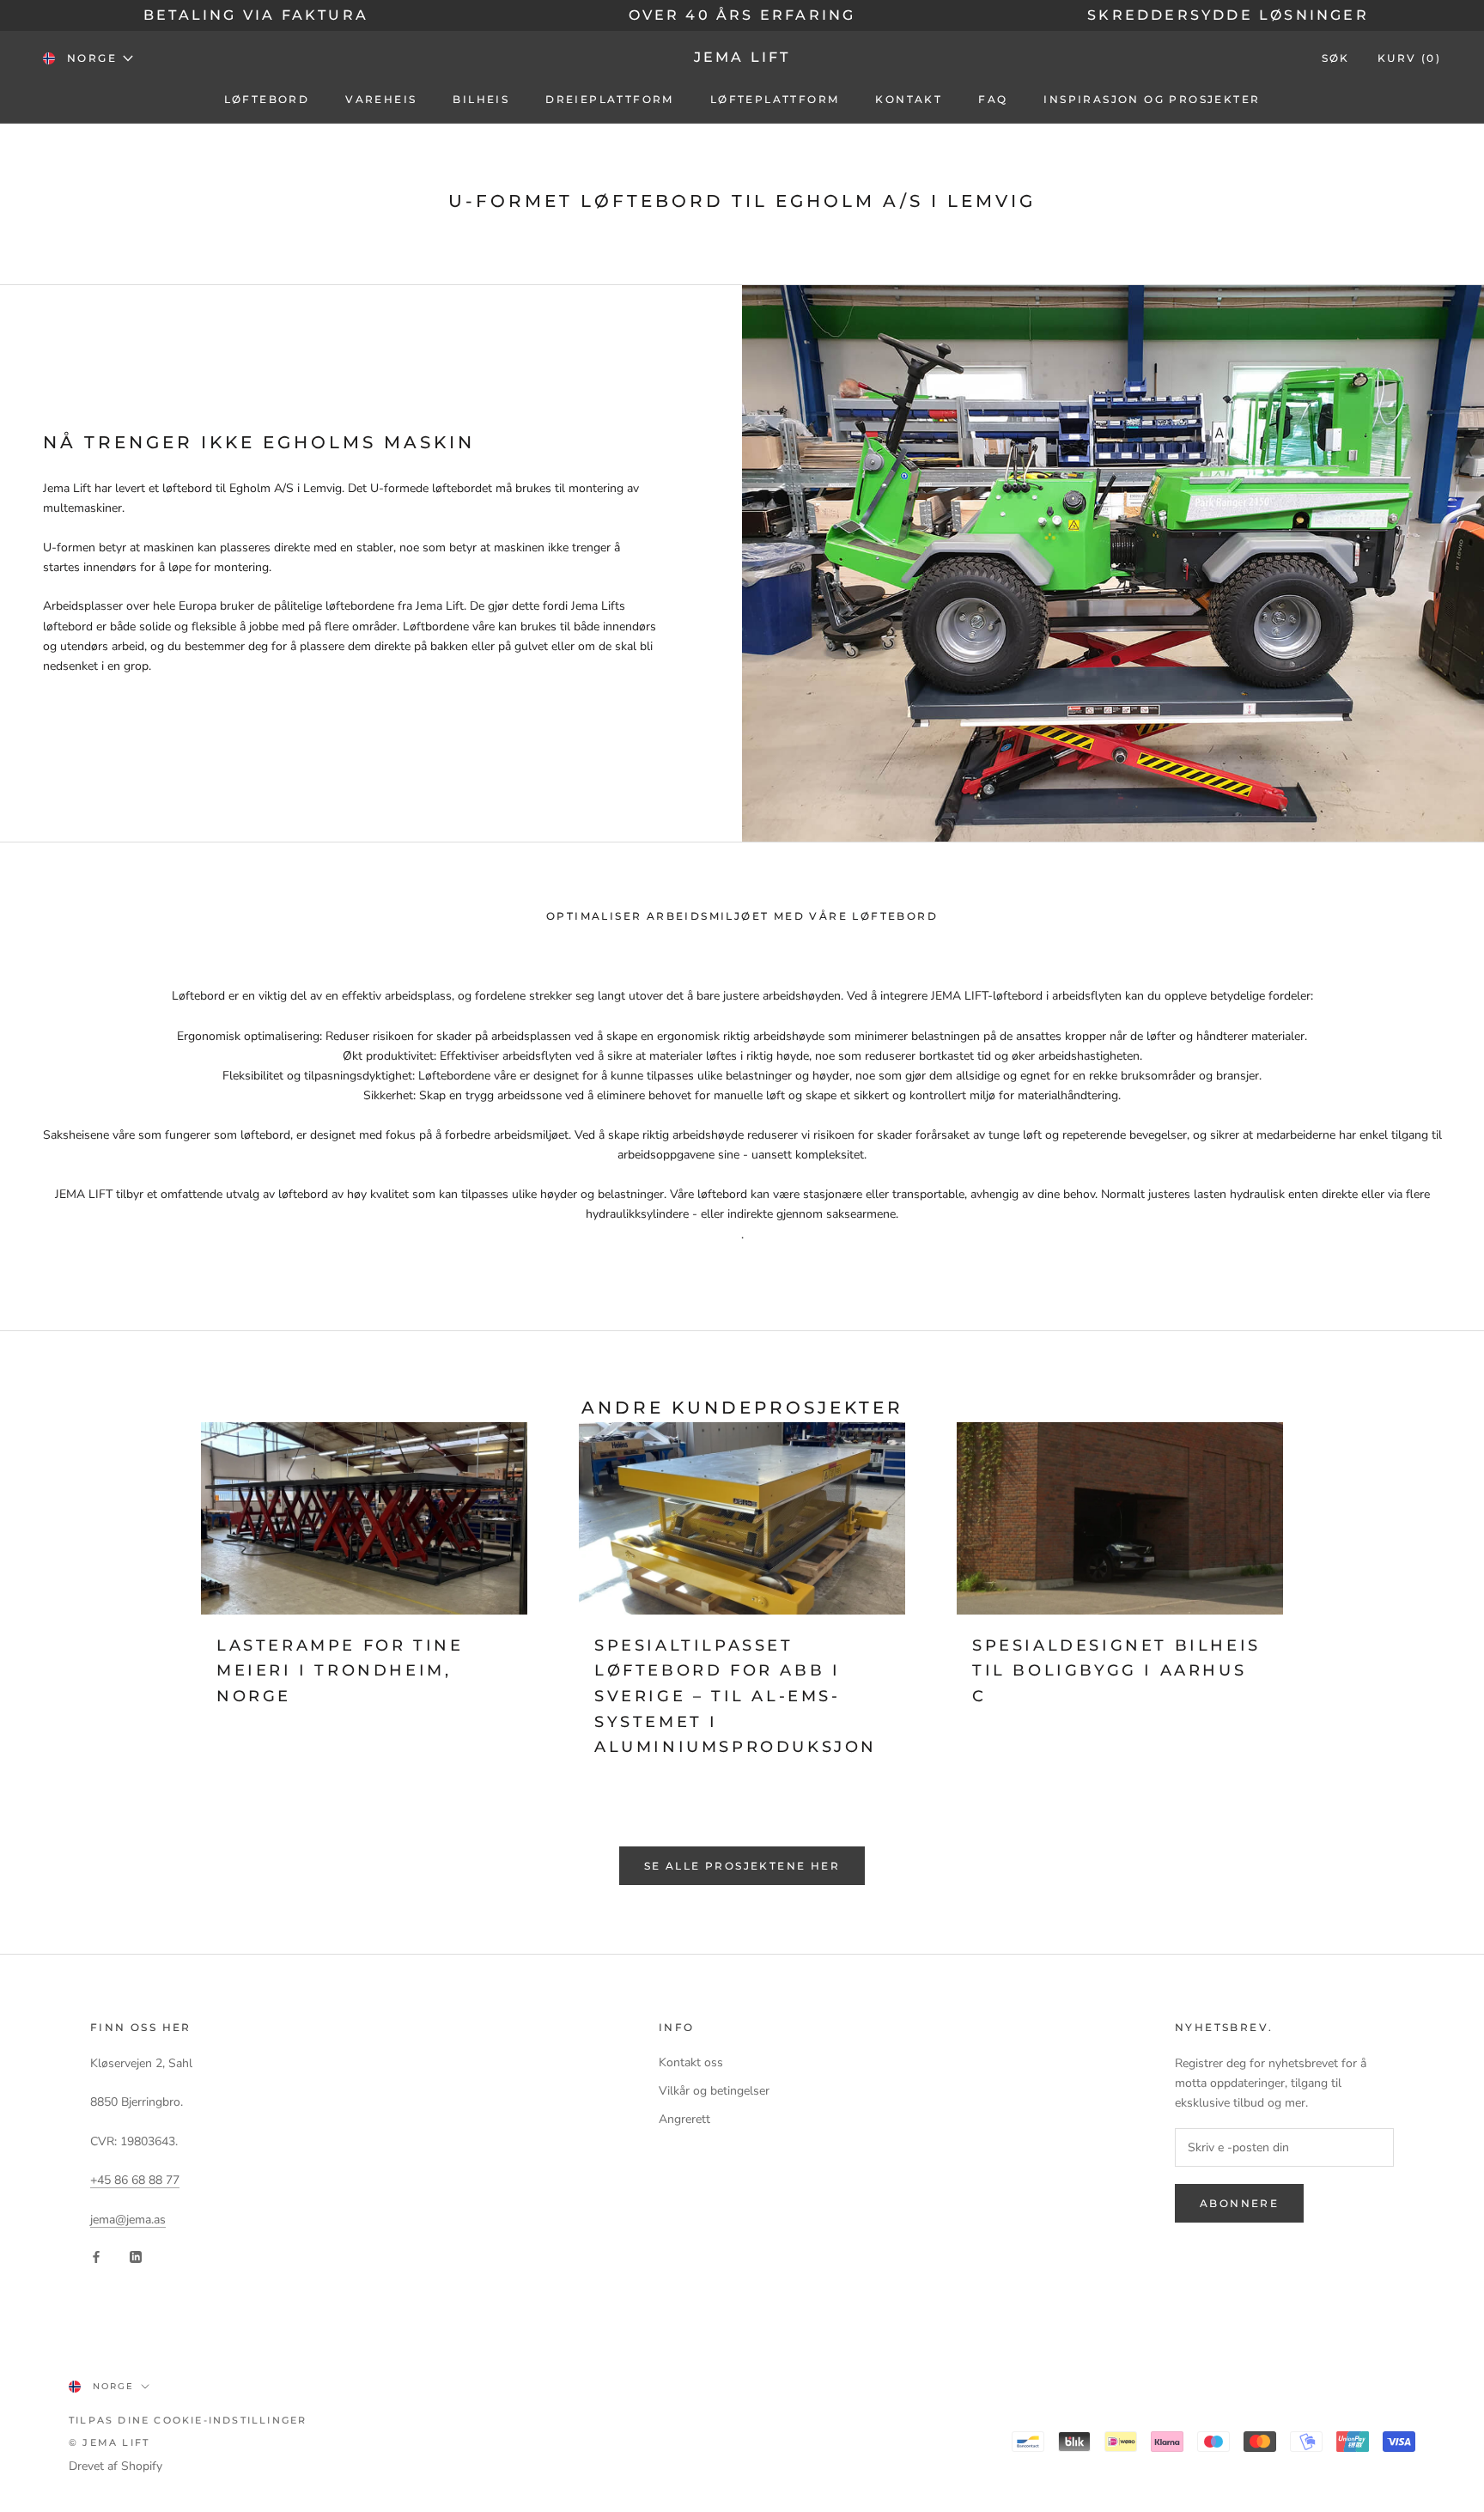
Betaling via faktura (256, 15)
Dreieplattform (610, 99)
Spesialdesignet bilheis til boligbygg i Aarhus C (1116, 1671)
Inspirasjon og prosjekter (1152, 99)
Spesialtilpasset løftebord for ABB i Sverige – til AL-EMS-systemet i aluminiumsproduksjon (736, 1697)
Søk (1336, 58)
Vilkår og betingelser (714, 2091)
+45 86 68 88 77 (135, 2180)
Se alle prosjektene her (742, 1866)
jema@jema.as (128, 2220)
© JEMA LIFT (109, 2442)
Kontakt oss (691, 2062)
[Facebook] (96, 2257)
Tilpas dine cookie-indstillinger (188, 2420)
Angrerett (684, 2119)
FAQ (993, 99)
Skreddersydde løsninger (1228, 15)
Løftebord (267, 99)
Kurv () (1409, 58)
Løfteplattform (775, 99)
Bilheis (481, 99)
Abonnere (1239, 2203)
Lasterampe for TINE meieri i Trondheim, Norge (340, 1671)
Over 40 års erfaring (742, 15)
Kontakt (909, 99)
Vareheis (381, 99)
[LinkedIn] (136, 2257)
